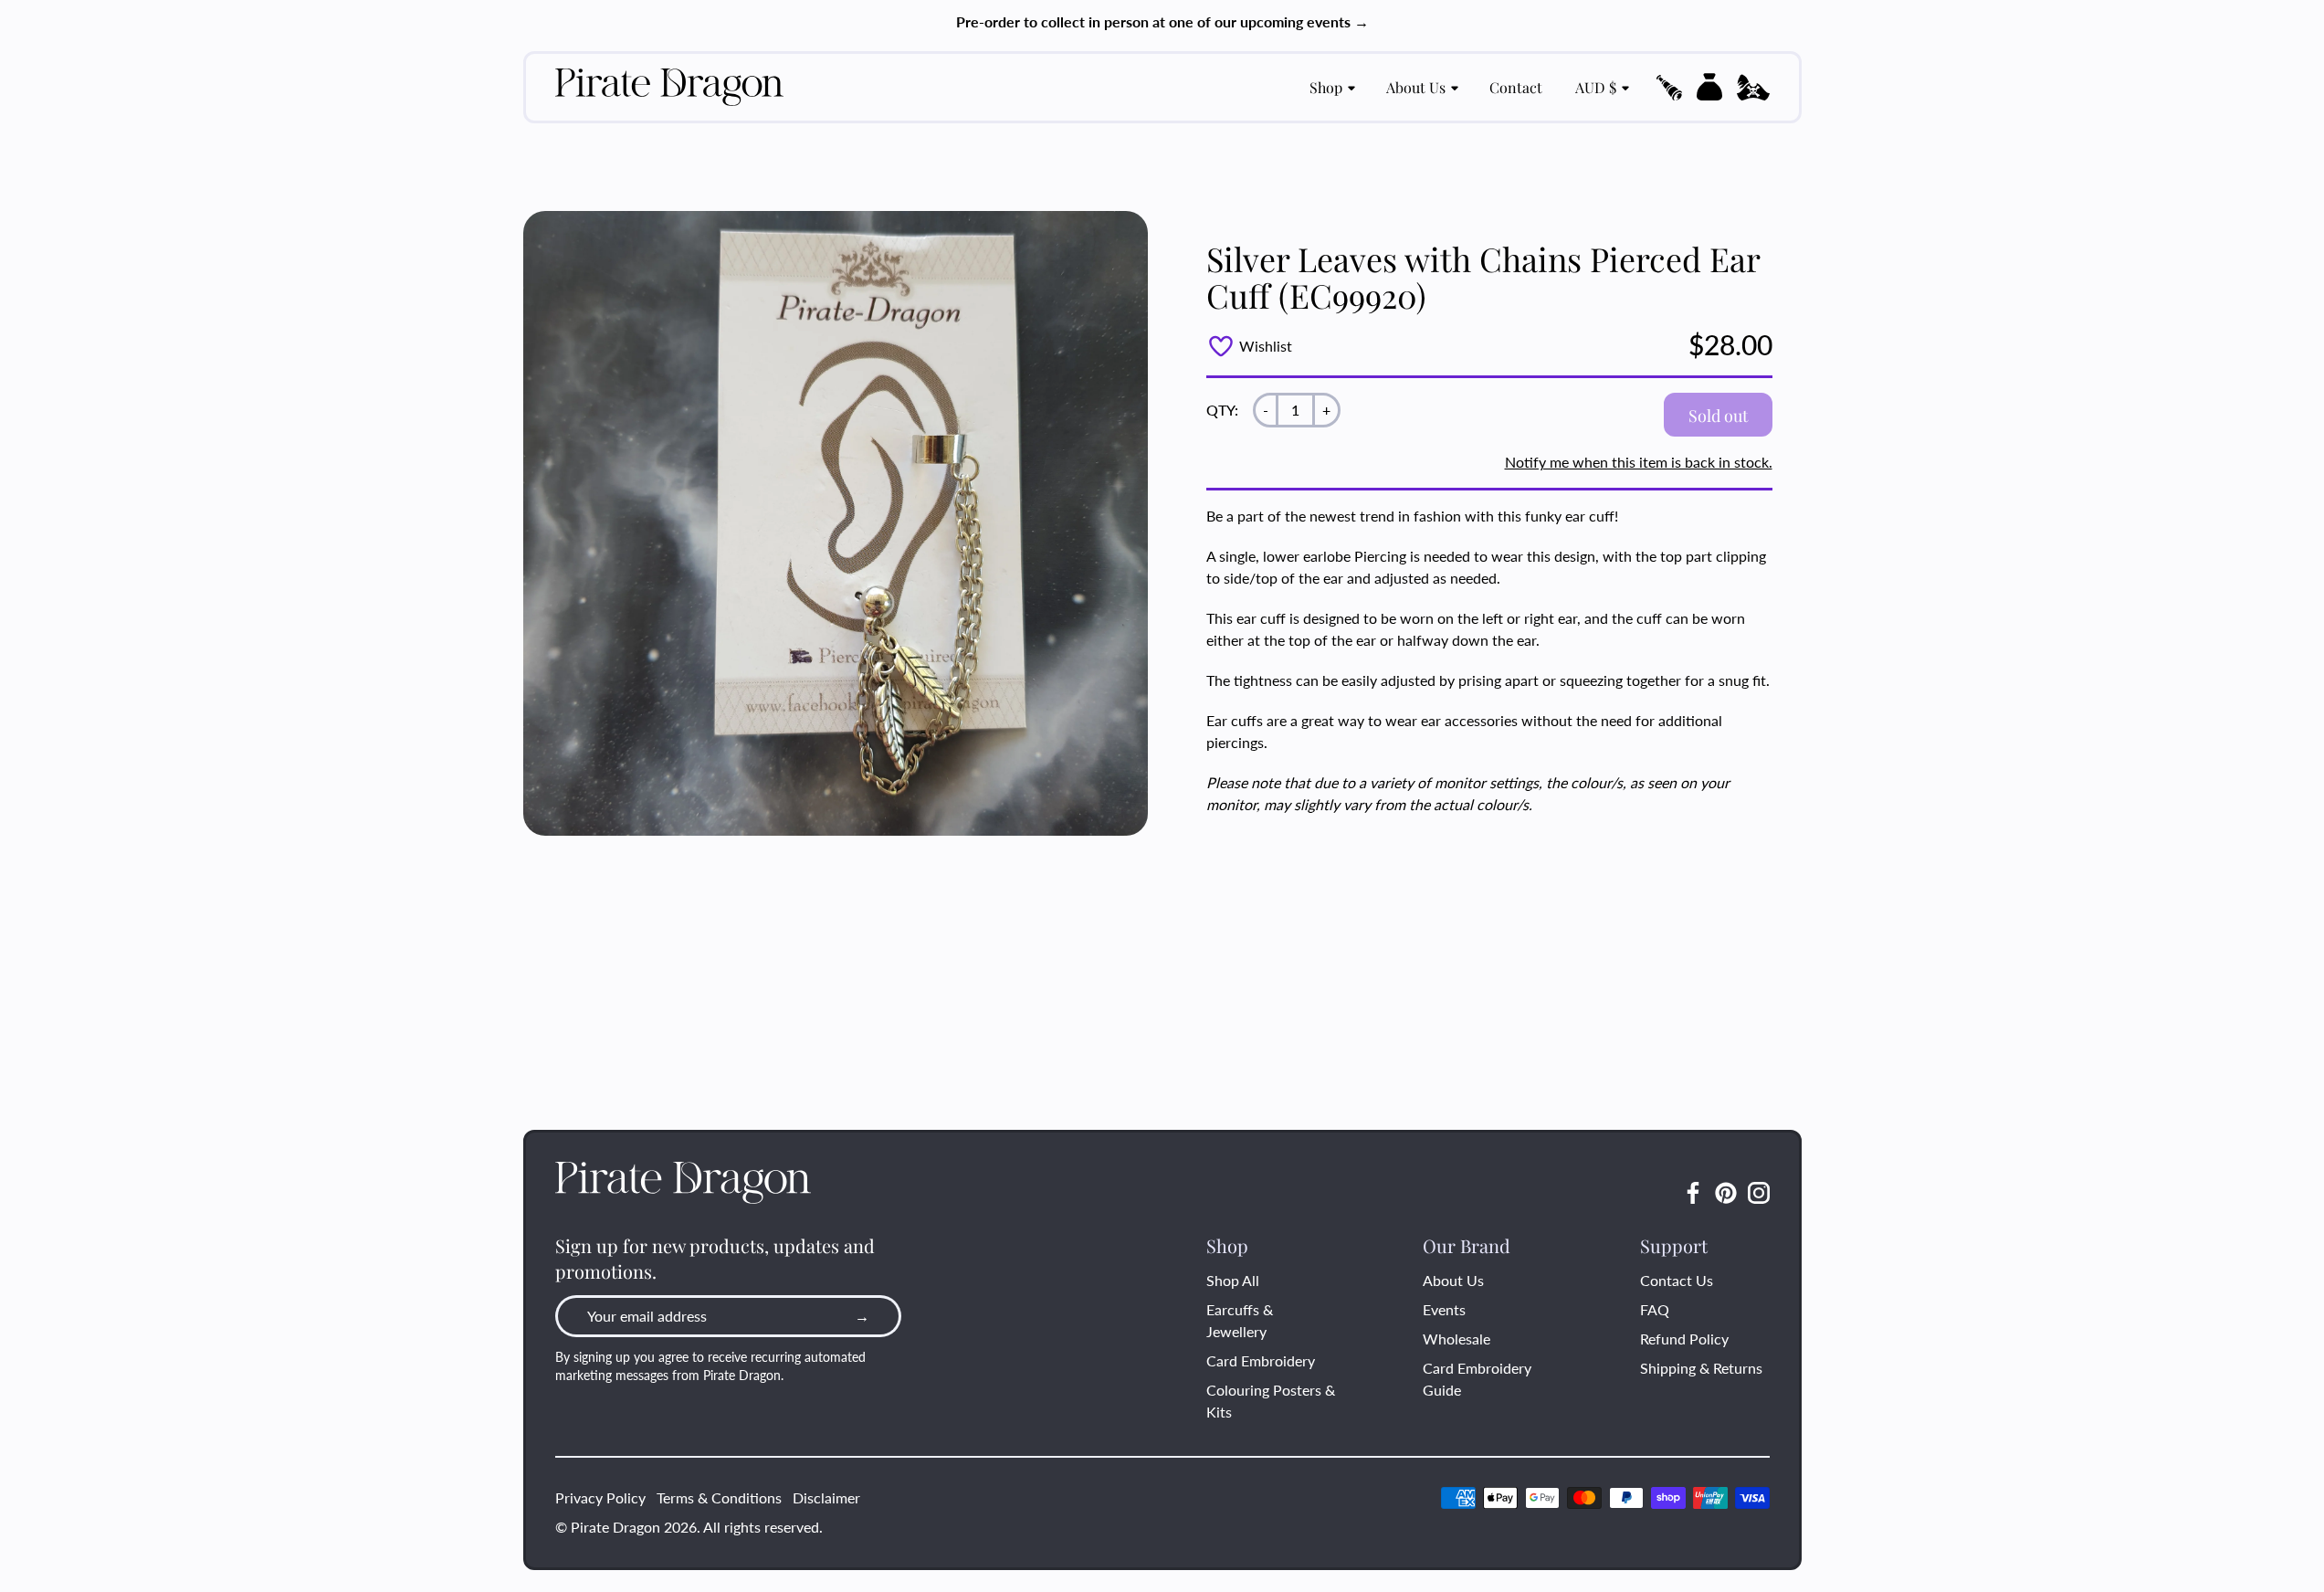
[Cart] (1709, 87)
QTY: (1222, 410)
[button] (1669, 88)
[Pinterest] (1726, 1193)
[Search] (1669, 88)
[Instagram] (1759, 1193)
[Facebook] (1693, 1193)
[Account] (1753, 88)
